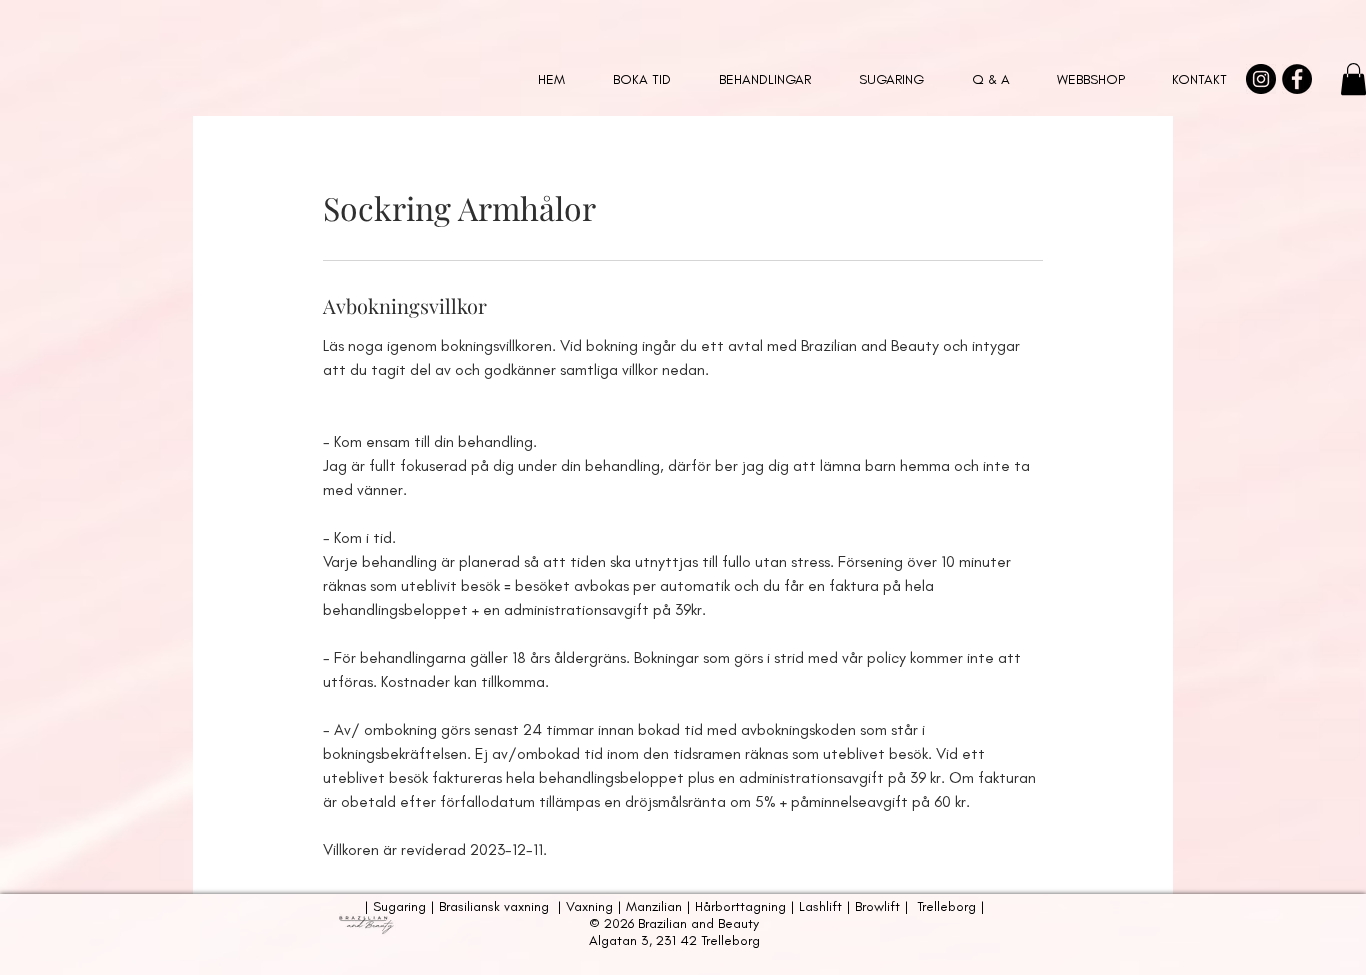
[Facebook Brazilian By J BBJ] (1297, 79)
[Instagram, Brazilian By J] (1261, 79)
